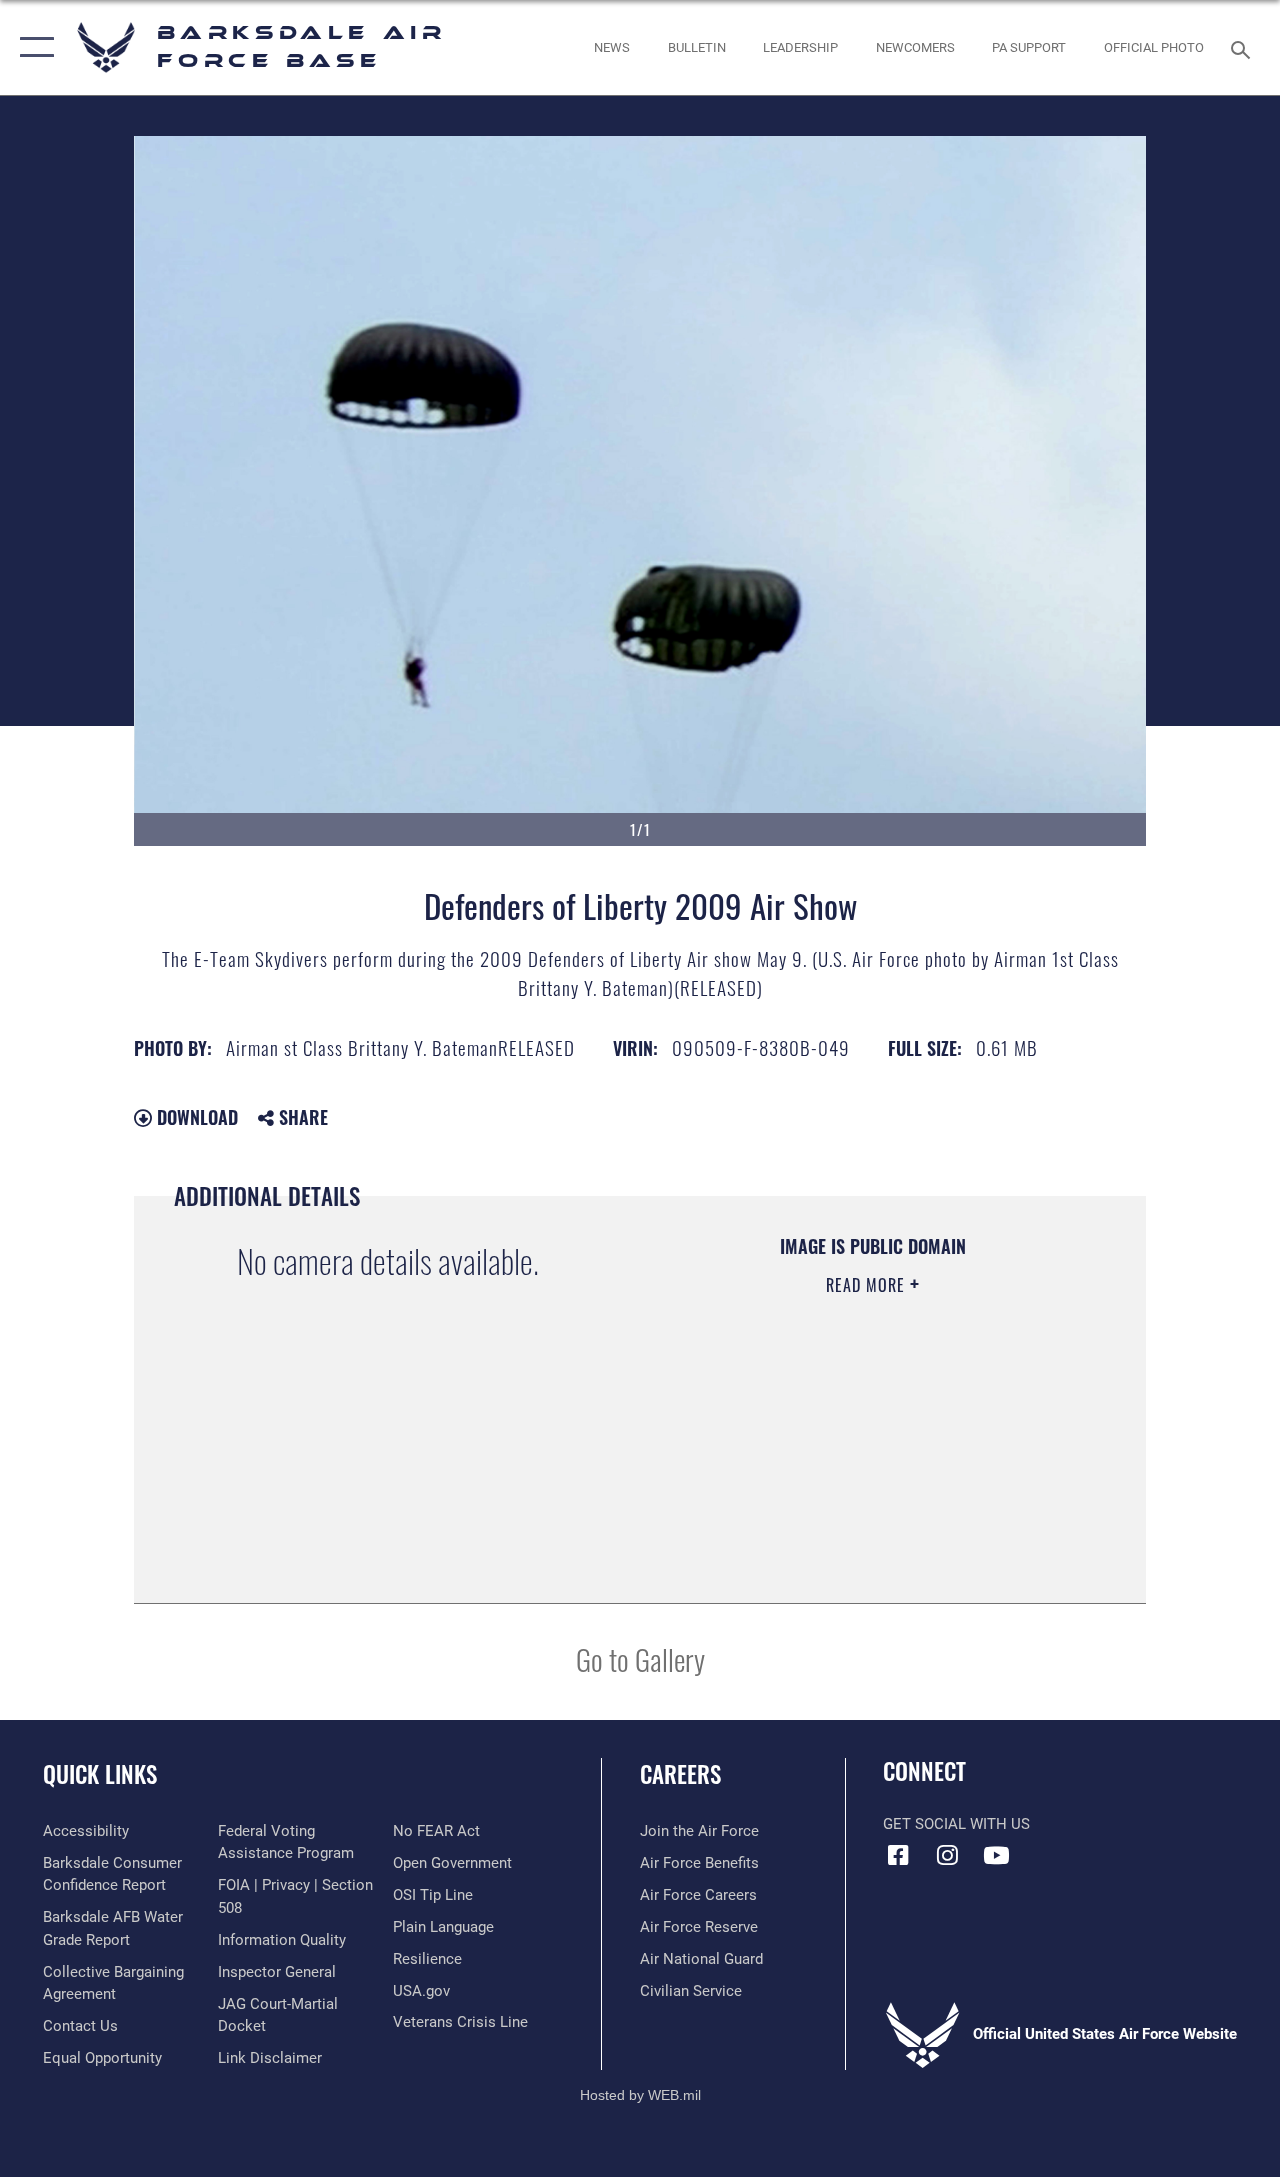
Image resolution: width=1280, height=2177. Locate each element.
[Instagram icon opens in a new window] (947, 1855)
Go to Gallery (640, 1658)
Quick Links (100, 1774)
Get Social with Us (956, 1824)
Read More (868, 1285)
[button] (32, 47)
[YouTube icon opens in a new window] (996, 1855)
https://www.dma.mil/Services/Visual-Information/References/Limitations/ (859, 1454)
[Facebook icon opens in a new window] (898, 1855)
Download (195, 1117)
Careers (680, 1774)
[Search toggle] (1244, 47)
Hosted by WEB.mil (640, 2095)
